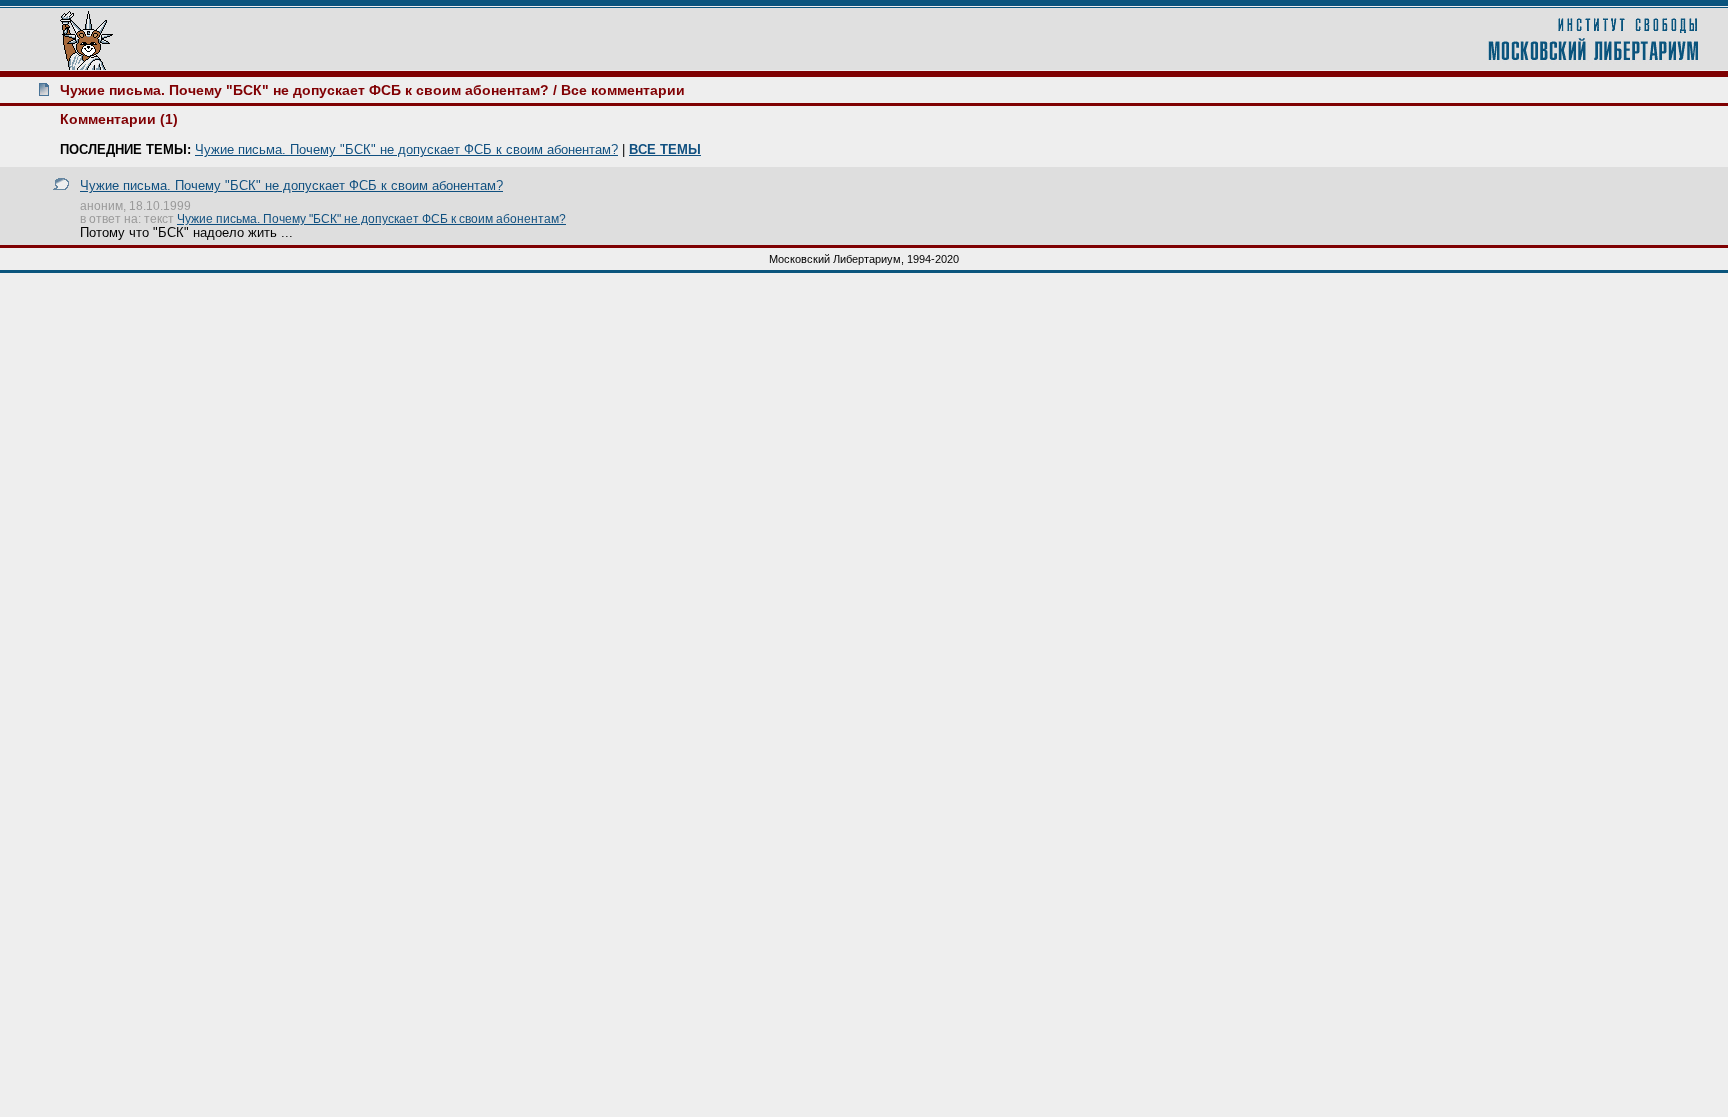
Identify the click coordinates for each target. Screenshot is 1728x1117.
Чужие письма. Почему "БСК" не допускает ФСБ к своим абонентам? (304, 90)
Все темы (665, 149)
